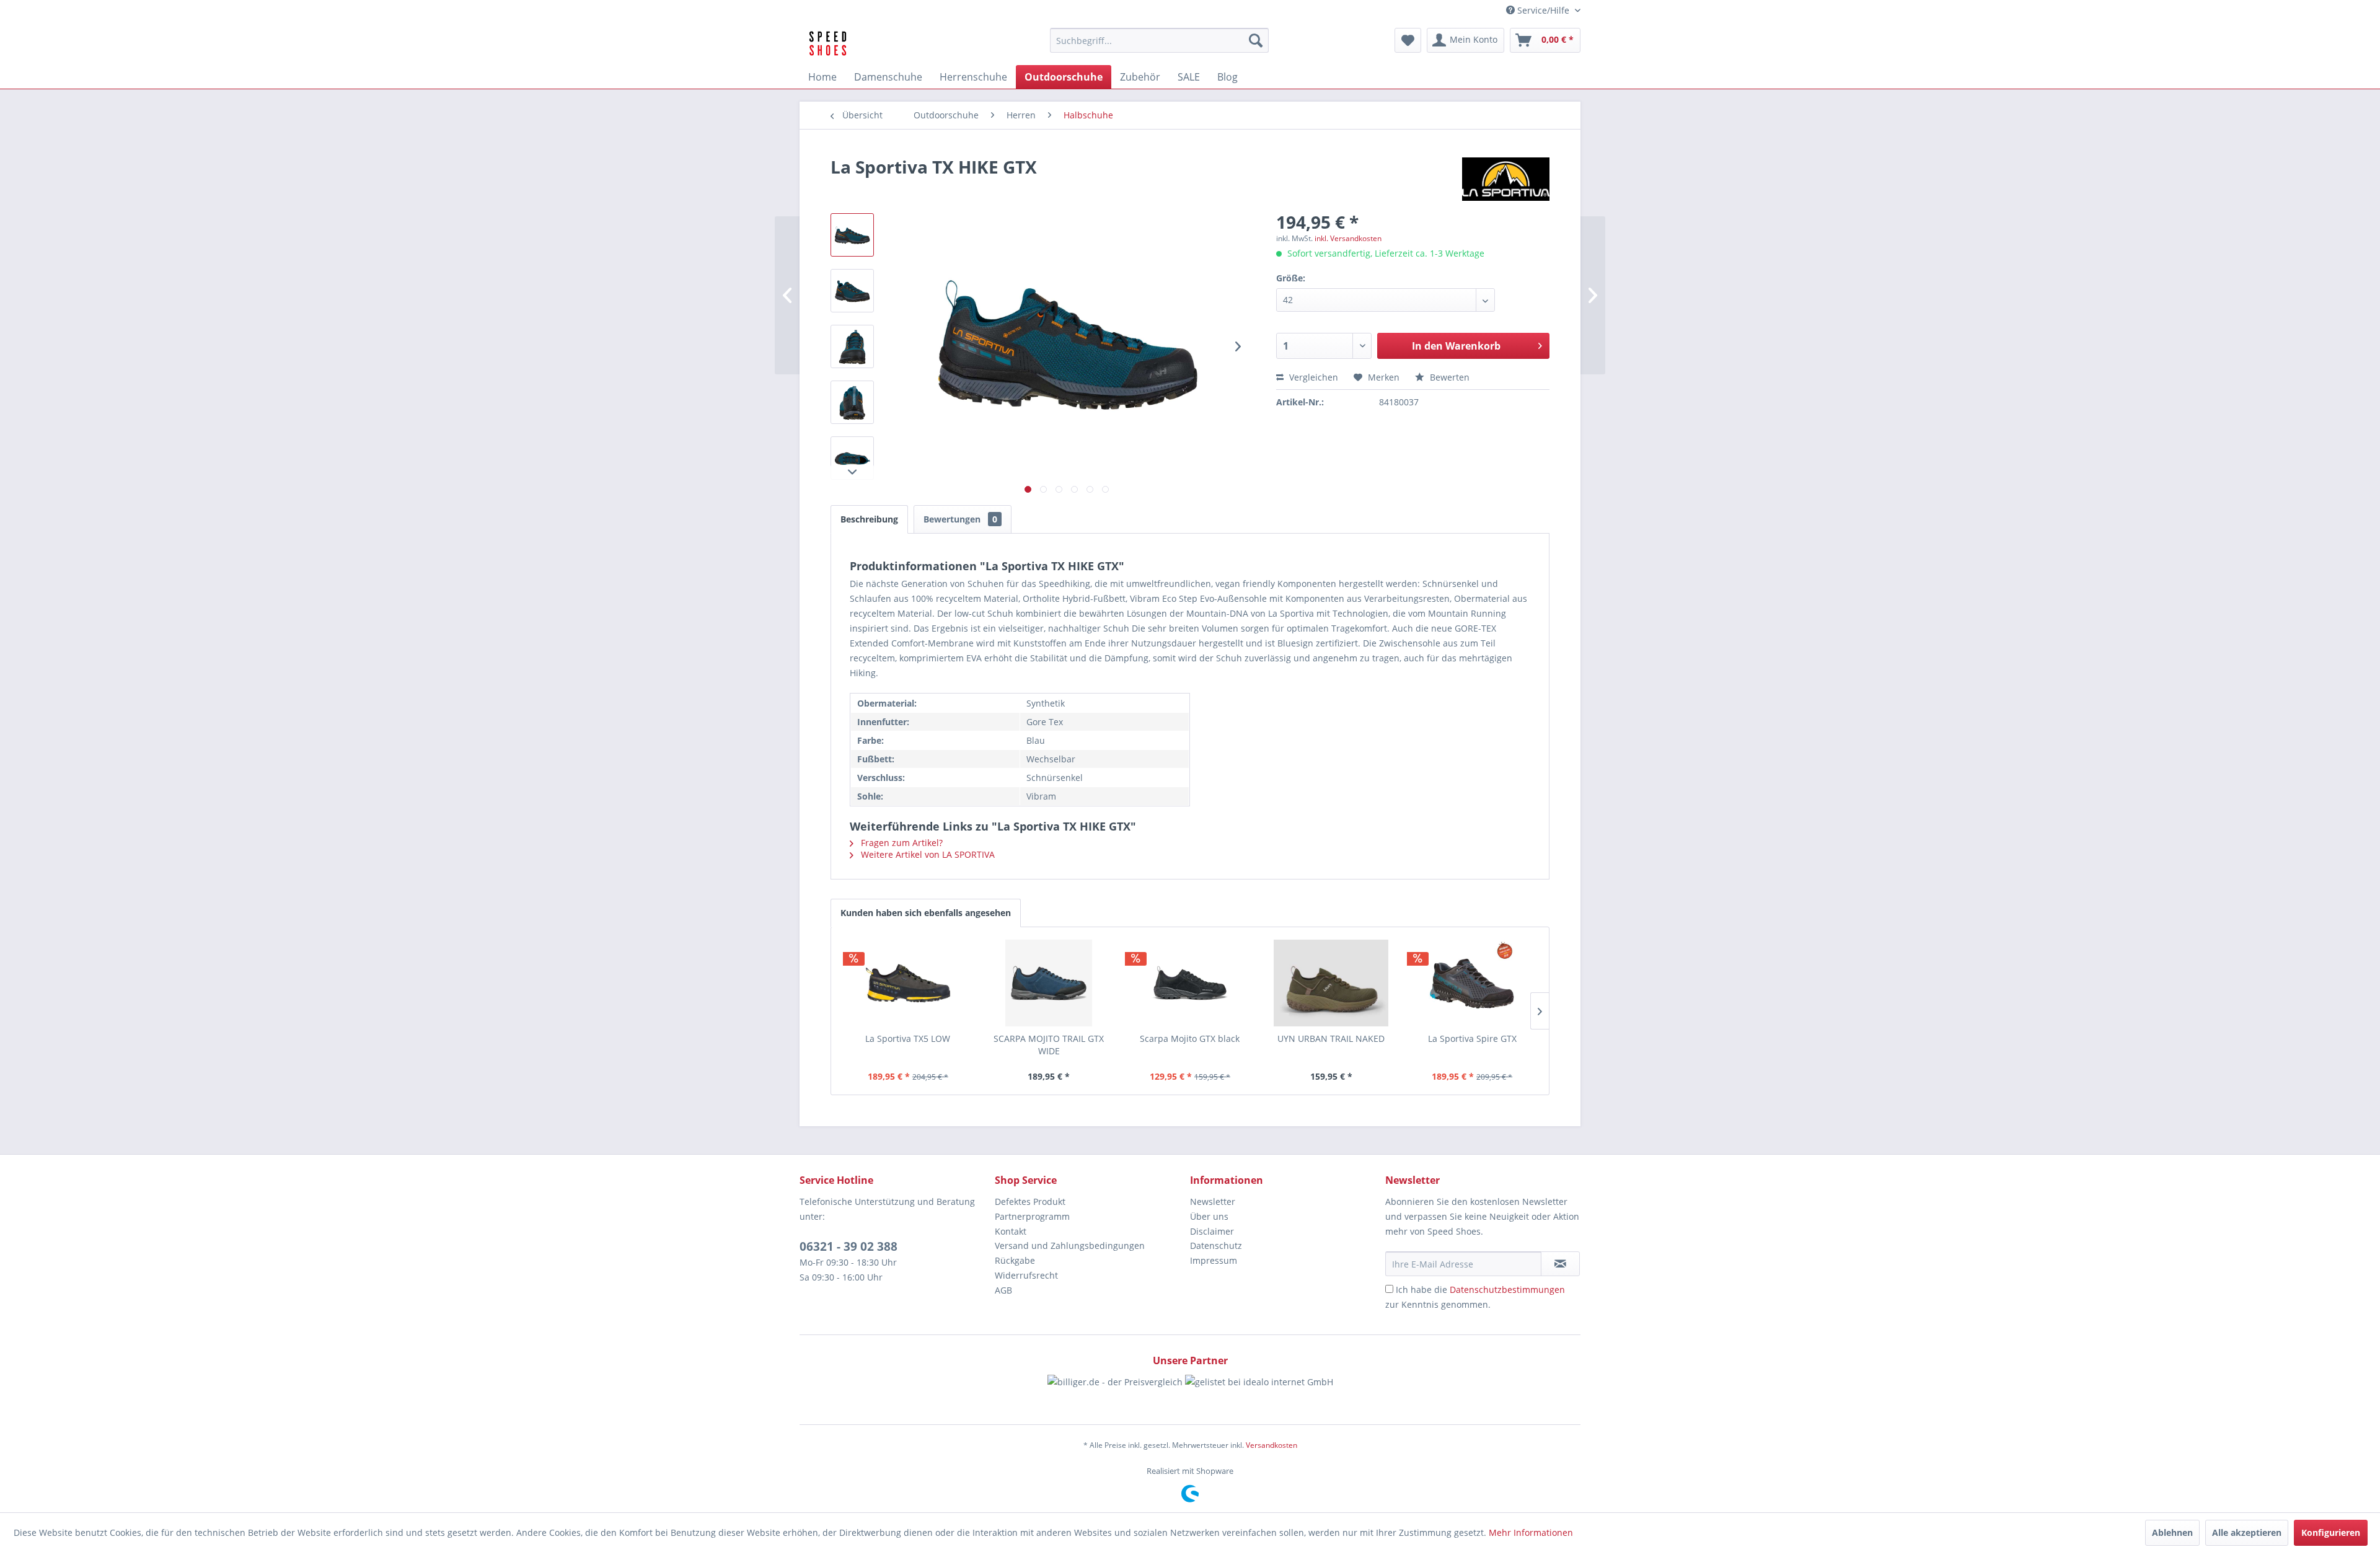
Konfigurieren (2331, 1532)
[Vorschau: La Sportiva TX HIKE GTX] (852, 235)
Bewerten (1448, 377)
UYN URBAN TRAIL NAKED (1331, 1038)
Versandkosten (1272, 1445)
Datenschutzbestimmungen (1507, 1290)
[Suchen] (1256, 40)
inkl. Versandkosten (1348, 238)
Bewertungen (960, 519)
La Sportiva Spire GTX (1472, 1038)
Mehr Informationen (1531, 1532)
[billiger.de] (1115, 1393)
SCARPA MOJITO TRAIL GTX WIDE (1049, 1045)
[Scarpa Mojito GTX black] (1190, 983)
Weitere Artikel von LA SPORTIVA (927, 854)
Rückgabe (1015, 1260)
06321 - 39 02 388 (848, 1246)
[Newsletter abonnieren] (1560, 1264)
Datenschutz (1216, 1246)
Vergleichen (1312, 377)
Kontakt (1011, 1231)
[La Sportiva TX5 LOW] (908, 983)
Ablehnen (2172, 1532)
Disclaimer (1212, 1231)
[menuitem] (1159, 40)
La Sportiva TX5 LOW (908, 1038)
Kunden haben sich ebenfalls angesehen (926, 913)
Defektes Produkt (1030, 1201)
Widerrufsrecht (1026, 1275)
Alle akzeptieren (2247, 1532)
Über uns (1209, 1216)
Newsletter (1213, 1201)
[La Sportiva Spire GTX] (1472, 983)
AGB (1003, 1290)
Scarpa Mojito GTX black (1190, 1038)
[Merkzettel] (1408, 40)
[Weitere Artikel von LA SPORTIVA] (1506, 179)
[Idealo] (1259, 1393)
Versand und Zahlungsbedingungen (1070, 1246)
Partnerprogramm (1032, 1216)
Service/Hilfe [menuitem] (1543, 10)
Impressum (1214, 1260)
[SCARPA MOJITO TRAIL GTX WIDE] (1049, 983)
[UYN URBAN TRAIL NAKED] (1331, 983)
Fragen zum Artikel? (901, 843)
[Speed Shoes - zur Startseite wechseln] (828, 43)
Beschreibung (869, 519)
